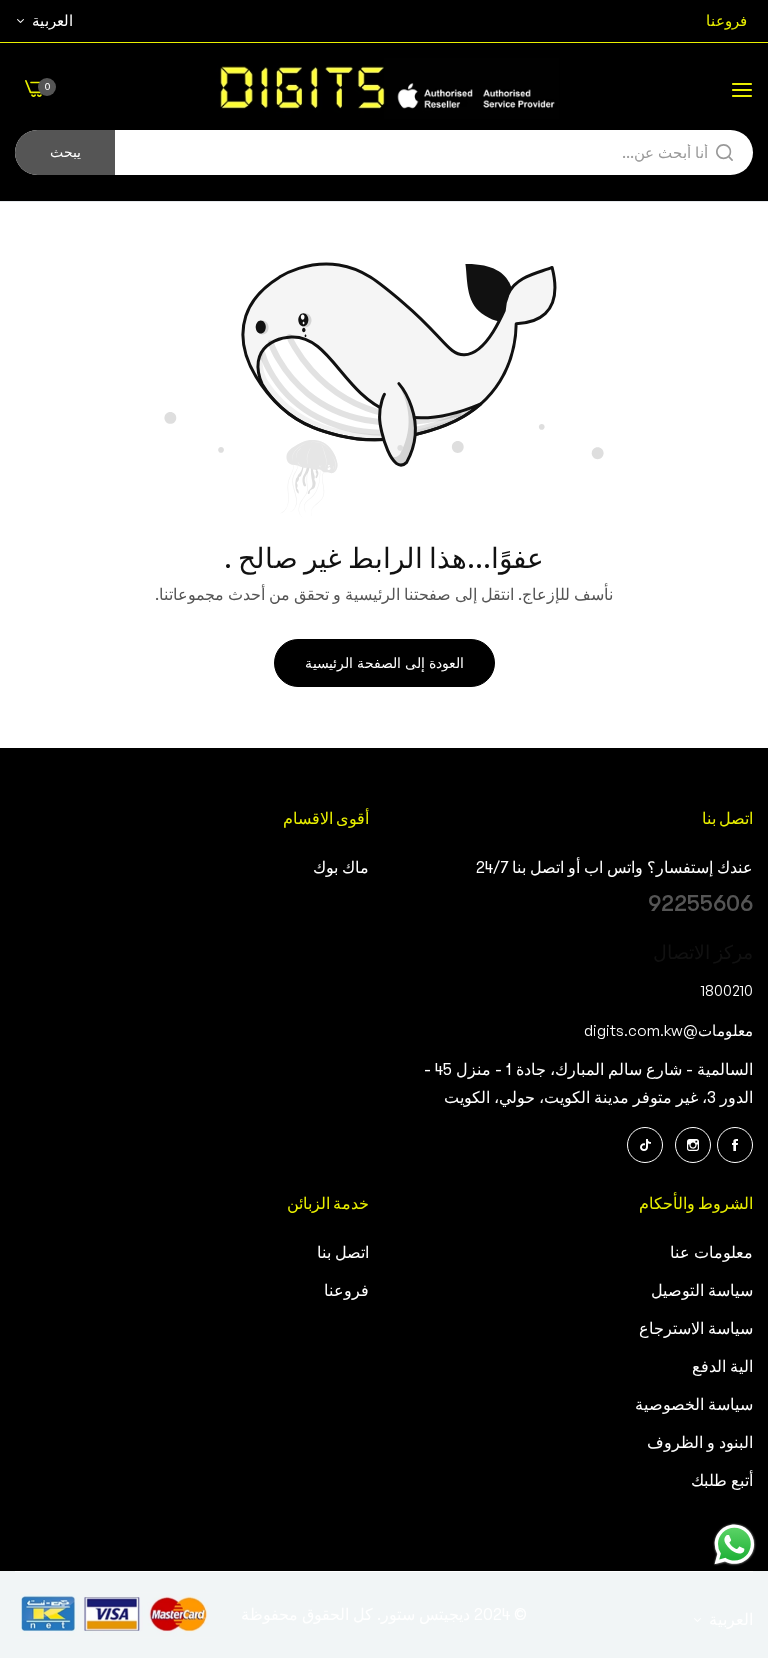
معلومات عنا (711, 1253)
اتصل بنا (343, 1253)
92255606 (700, 903)
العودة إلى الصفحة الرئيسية (384, 663)
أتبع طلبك (722, 1481)
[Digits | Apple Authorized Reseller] (384, 88)
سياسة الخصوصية (694, 1405)
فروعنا (346, 1291)
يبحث (65, 152)
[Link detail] (735, 1145)
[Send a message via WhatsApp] (734, 1544)
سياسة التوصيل (702, 1291)
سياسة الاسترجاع (696, 1329)
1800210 (727, 990)
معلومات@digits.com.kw (668, 1030)
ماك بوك (341, 868)
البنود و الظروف (700, 1443)
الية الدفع (722, 1367)
